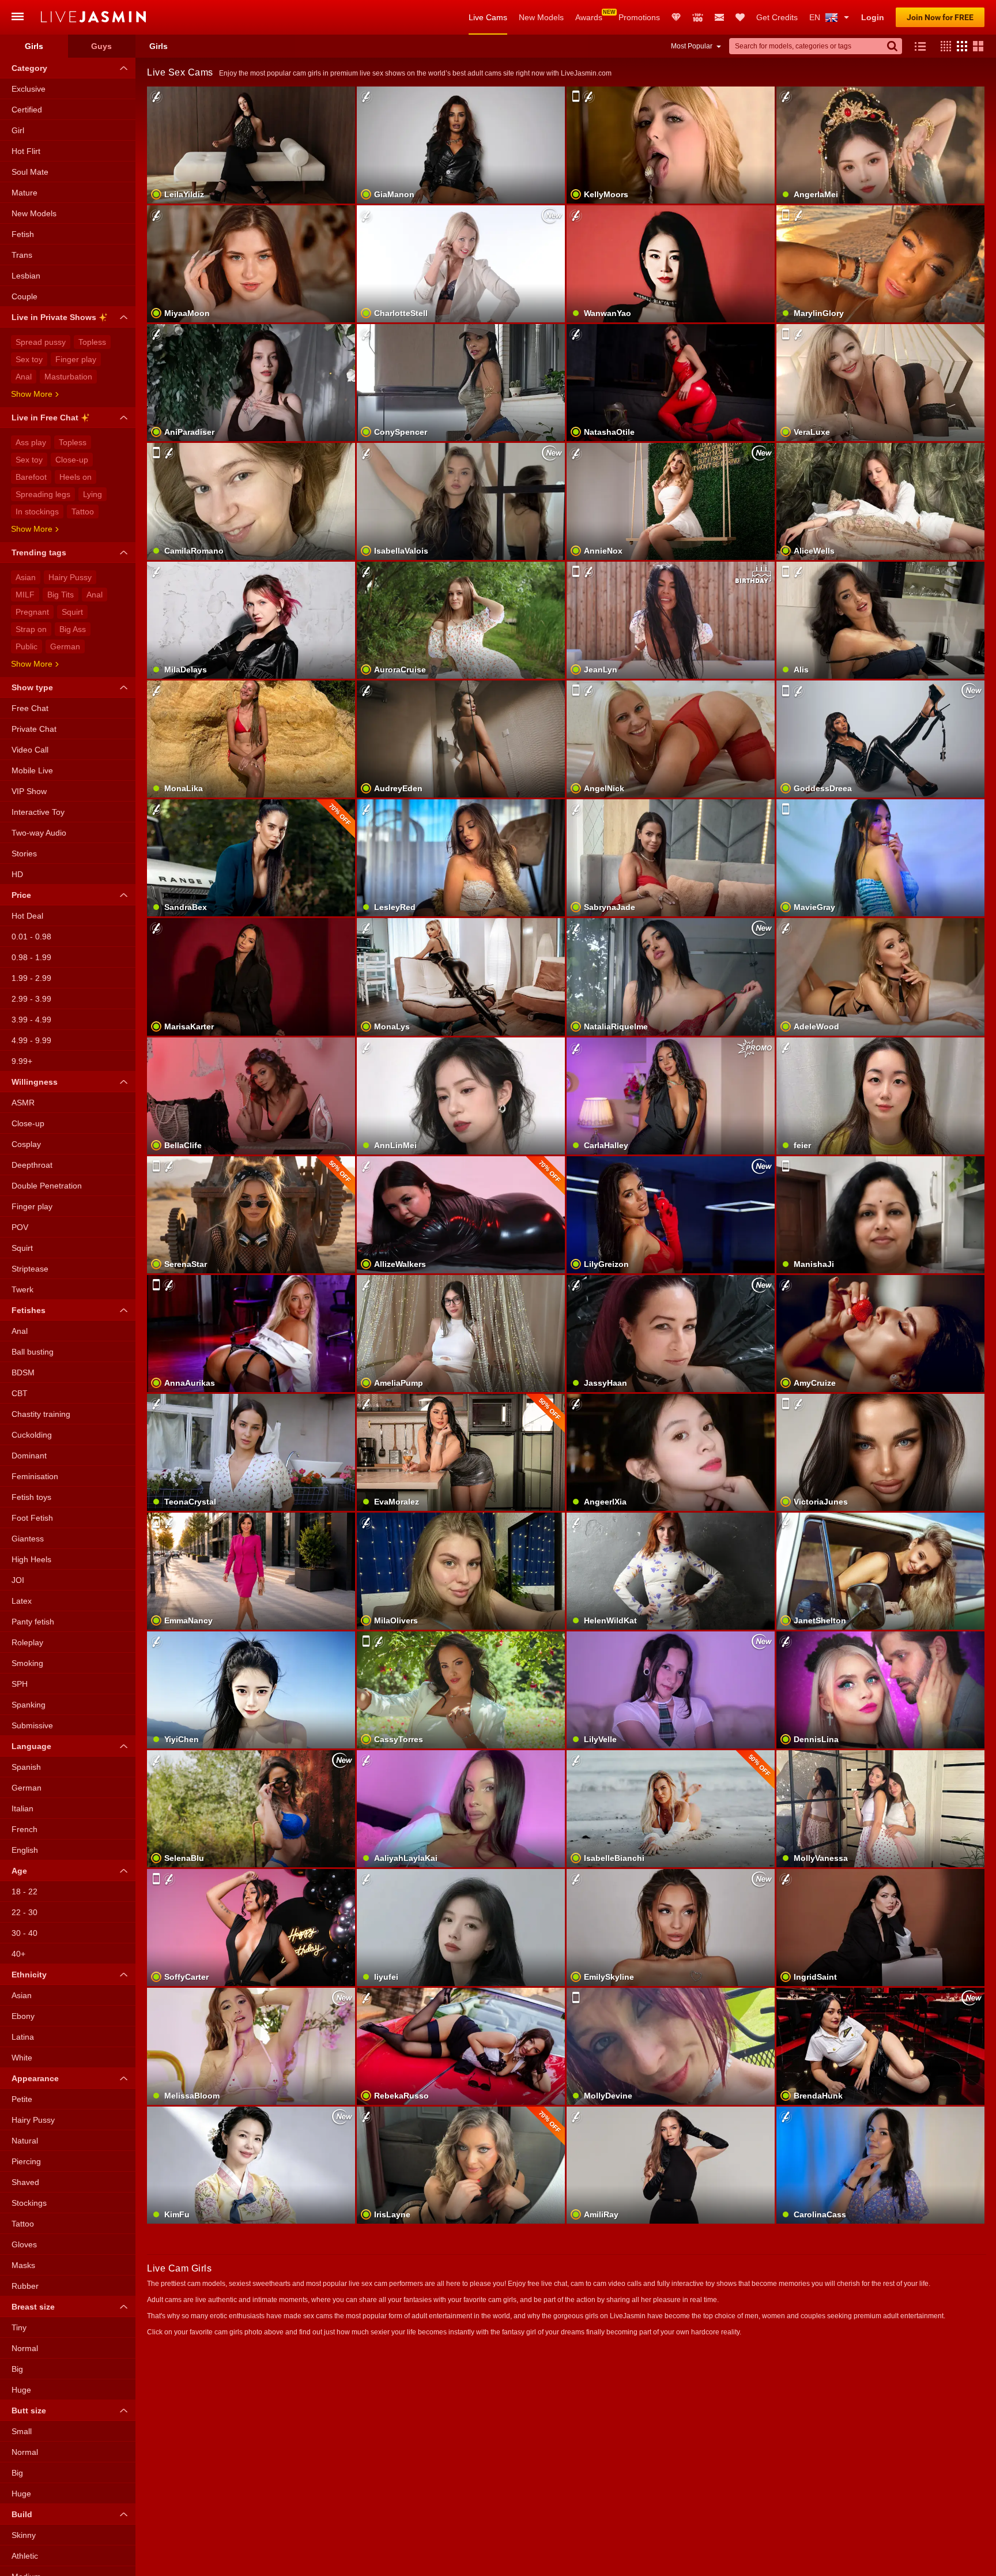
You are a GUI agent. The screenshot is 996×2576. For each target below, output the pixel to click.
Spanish (26, 1767)
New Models (541, 17)
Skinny (24, 2535)
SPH (20, 1684)
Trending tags (39, 552)
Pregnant (32, 612)
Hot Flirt (26, 151)
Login (873, 17)
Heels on (76, 477)
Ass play (31, 442)
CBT (20, 1393)
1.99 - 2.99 (31, 978)
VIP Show (29, 791)
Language (31, 1746)
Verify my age (671, 759)
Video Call (30, 750)
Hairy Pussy (70, 577)
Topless (92, 342)
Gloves (24, 2244)
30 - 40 (24, 1933)
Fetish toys (31, 1497)
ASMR (23, 1103)
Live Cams (488, 17)
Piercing (26, 2161)
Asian (26, 577)
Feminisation (35, 1476)
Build (22, 2514)
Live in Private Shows (54, 317)
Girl (18, 130)
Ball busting (33, 1352)
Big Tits (61, 595)
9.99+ (22, 1061)
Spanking (29, 1705)
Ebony (23, 2016)
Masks (23, 2265)
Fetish (23, 234)
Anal (24, 377)
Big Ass (73, 629)
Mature (24, 193)
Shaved (25, 2182)
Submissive (32, 1725)
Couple (24, 296)
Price (21, 895)
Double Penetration (47, 1186)
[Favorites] (740, 17)
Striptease (30, 1269)
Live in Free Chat (45, 418)
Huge (21, 2390)
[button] (943, 46)
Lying (93, 494)
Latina (23, 2037)
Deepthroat (32, 1165)
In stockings (37, 512)
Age (19, 1871)
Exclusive (29, 89)
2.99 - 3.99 (31, 999)
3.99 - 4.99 (31, 1020)
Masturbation (68, 377)
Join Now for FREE (940, 17)
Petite (22, 2099)
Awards (589, 17)
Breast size (33, 2307)
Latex (22, 1601)
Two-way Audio (39, 833)
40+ (18, 1954)
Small (22, 2431)
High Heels (31, 1559)
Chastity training (41, 1414)
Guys (101, 46)
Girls (34, 46)
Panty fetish (33, 1622)
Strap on (31, 629)
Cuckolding (32, 1435)
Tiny (19, 2327)
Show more (32, 394)
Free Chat (30, 708)
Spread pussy (41, 342)
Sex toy (29, 359)
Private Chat (34, 729)
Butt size (29, 2410)
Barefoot (31, 477)
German (65, 646)
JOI (18, 1580)
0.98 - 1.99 (31, 957)
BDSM (23, 1372)
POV (20, 1227)
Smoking (27, 1663)
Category (29, 68)
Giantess (28, 1539)
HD (17, 874)
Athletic (25, 2556)
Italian (22, 1808)
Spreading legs (43, 494)
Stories (24, 853)
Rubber (25, 2286)
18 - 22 (24, 1891)
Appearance (35, 2078)
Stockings (29, 2203)
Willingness (35, 1082)
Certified (27, 110)
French (24, 1829)
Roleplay (27, 1642)
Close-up (72, 460)
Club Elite (676, 17)
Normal (25, 2348)
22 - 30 (24, 1912)
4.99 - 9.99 (31, 1040)
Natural (25, 2141)
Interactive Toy (38, 812)
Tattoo (83, 512)
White (22, 2058)
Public (27, 646)
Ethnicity (29, 1975)
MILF (25, 595)
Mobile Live (32, 770)
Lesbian (26, 276)
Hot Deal (27, 916)
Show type (32, 687)
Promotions (639, 17)
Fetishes (29, 1310)
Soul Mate (30, 172)
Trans (22, 255)
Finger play (76, 359)
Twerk (22, 1289)
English (25, 1850)
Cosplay (26, 1144)
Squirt (72, 612)
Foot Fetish (32, 1518)
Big (17, 2369)
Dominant (29, 1456)
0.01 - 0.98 (31, 937)
